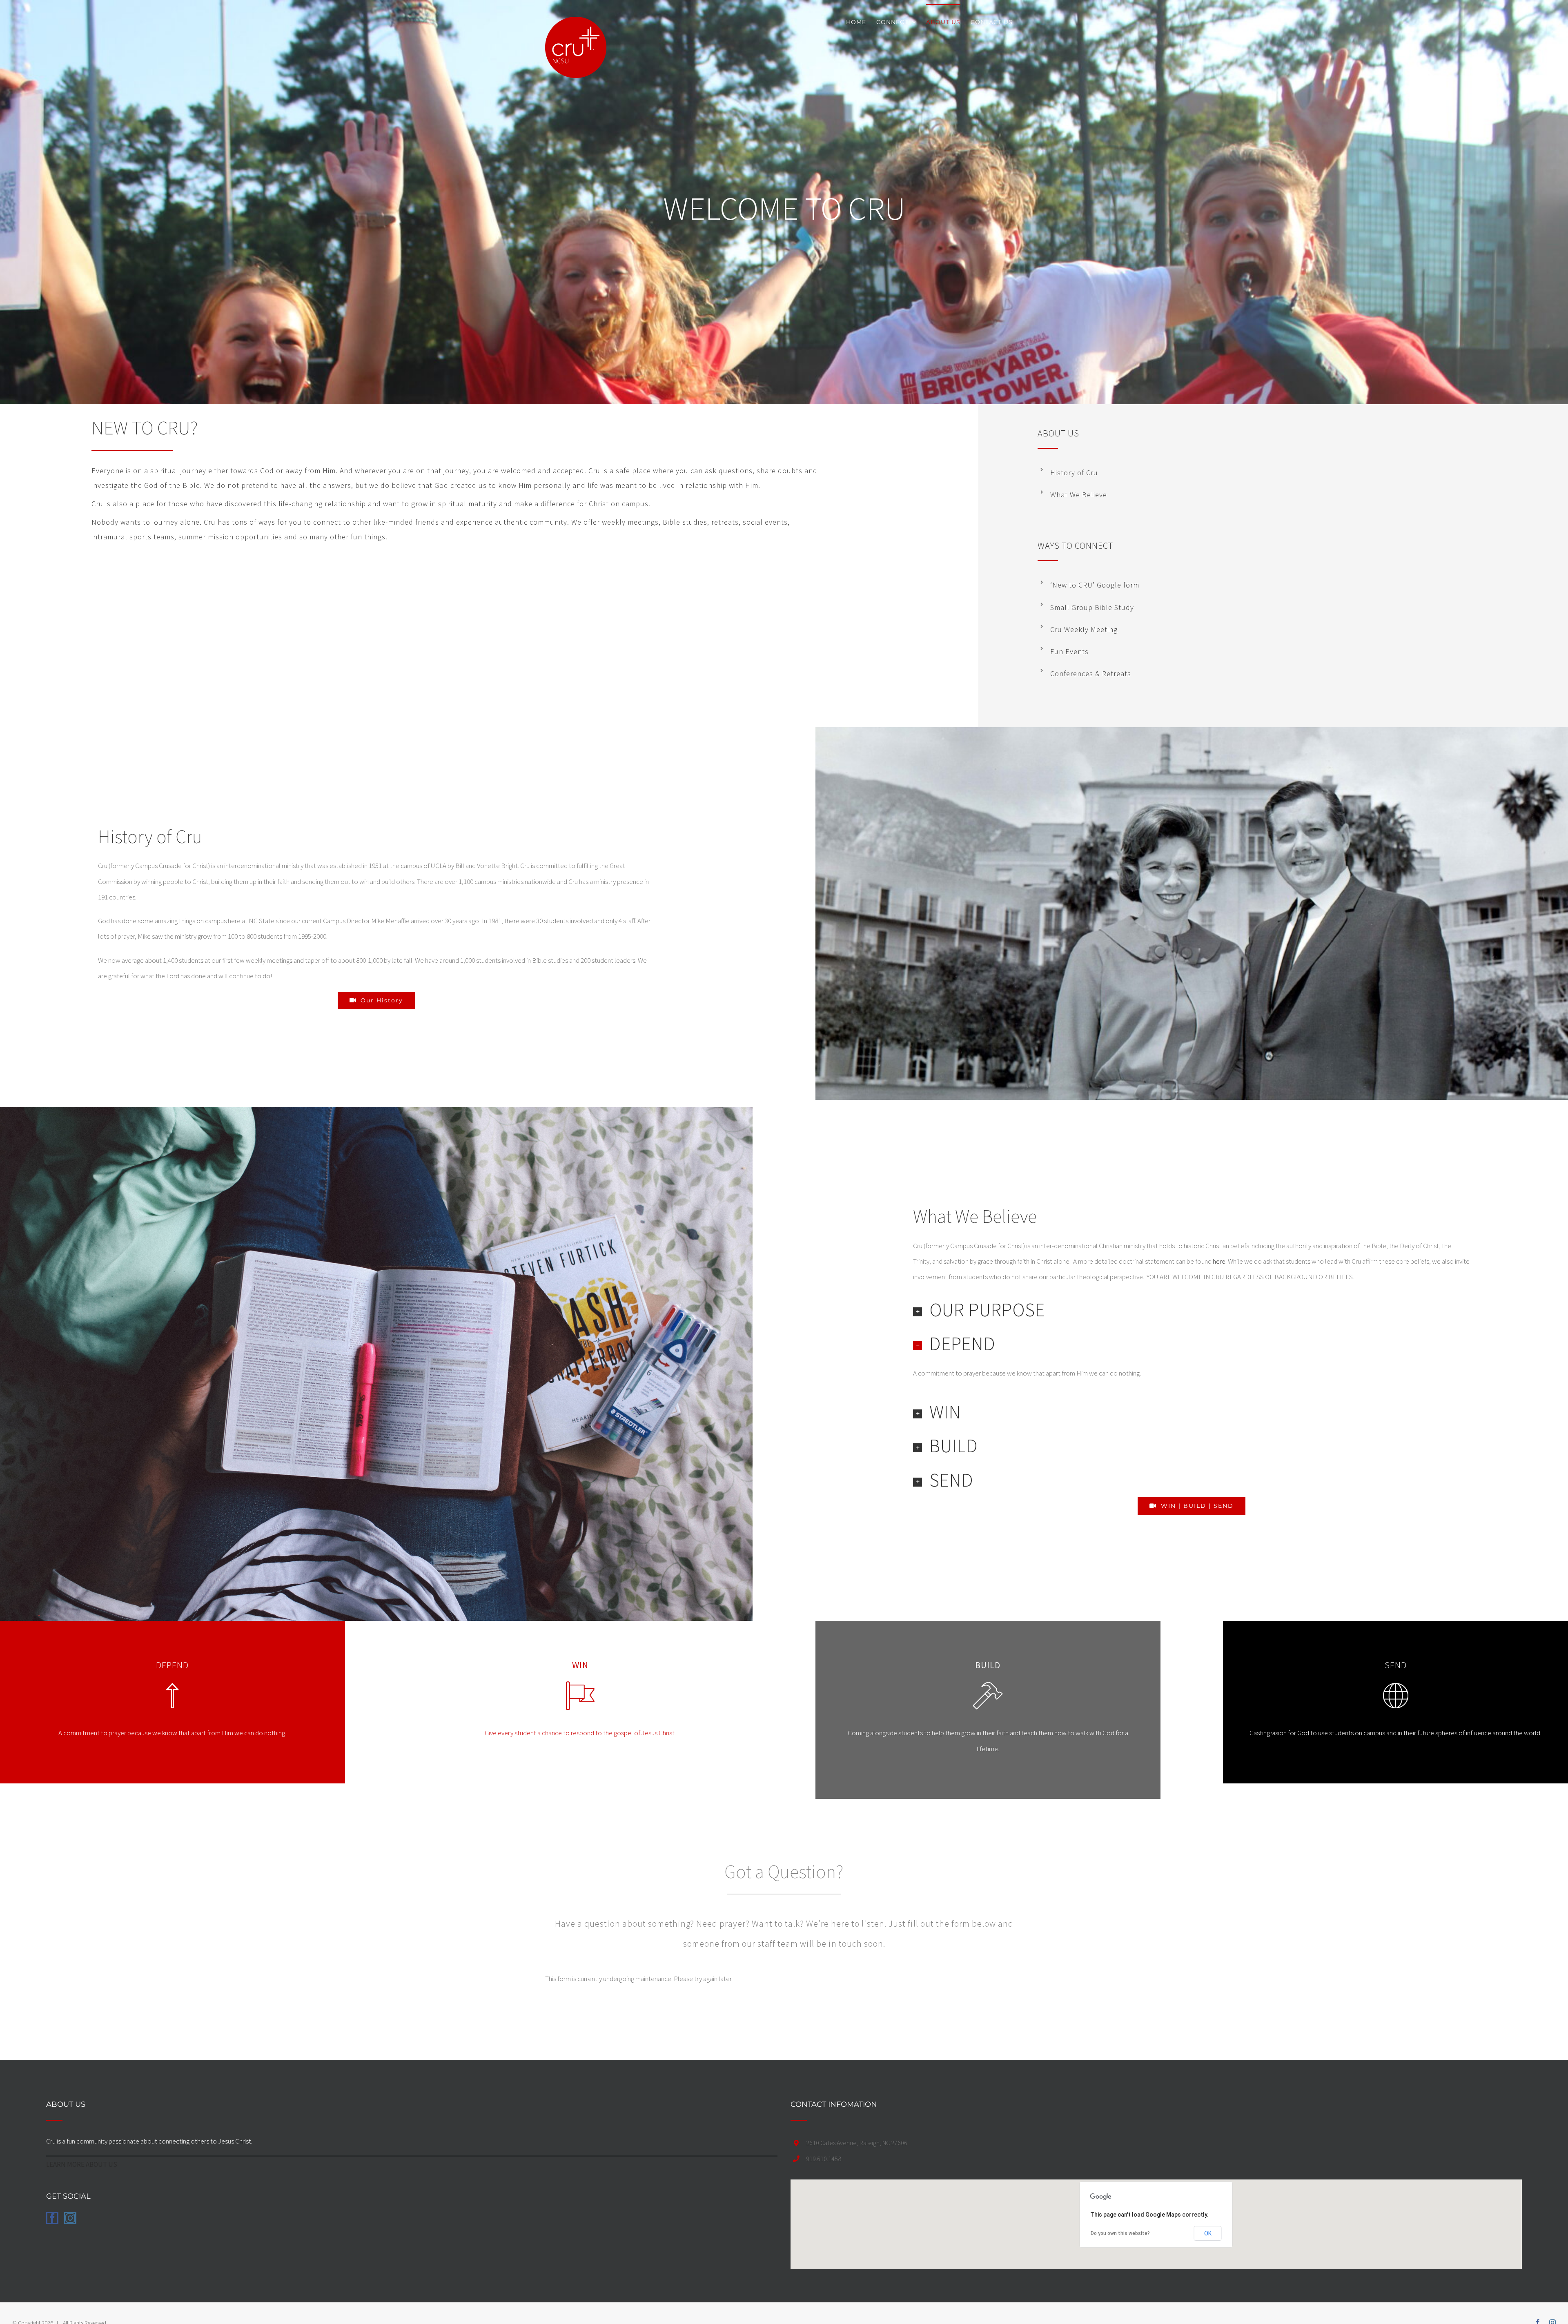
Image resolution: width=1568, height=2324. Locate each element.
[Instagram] (70, 2218)
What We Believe (1079, 495)
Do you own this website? (1120, 2233)
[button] (1192, 1310)
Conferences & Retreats (1091, 673)
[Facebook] (52, 2218)
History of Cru (1074, 473)
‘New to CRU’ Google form (1095, 585)
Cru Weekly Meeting (1084, 629)
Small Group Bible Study (1092, 607)
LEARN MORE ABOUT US (82, 2164)
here (1219, 1261)
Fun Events (1069, 651)
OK (1208, 2233)
